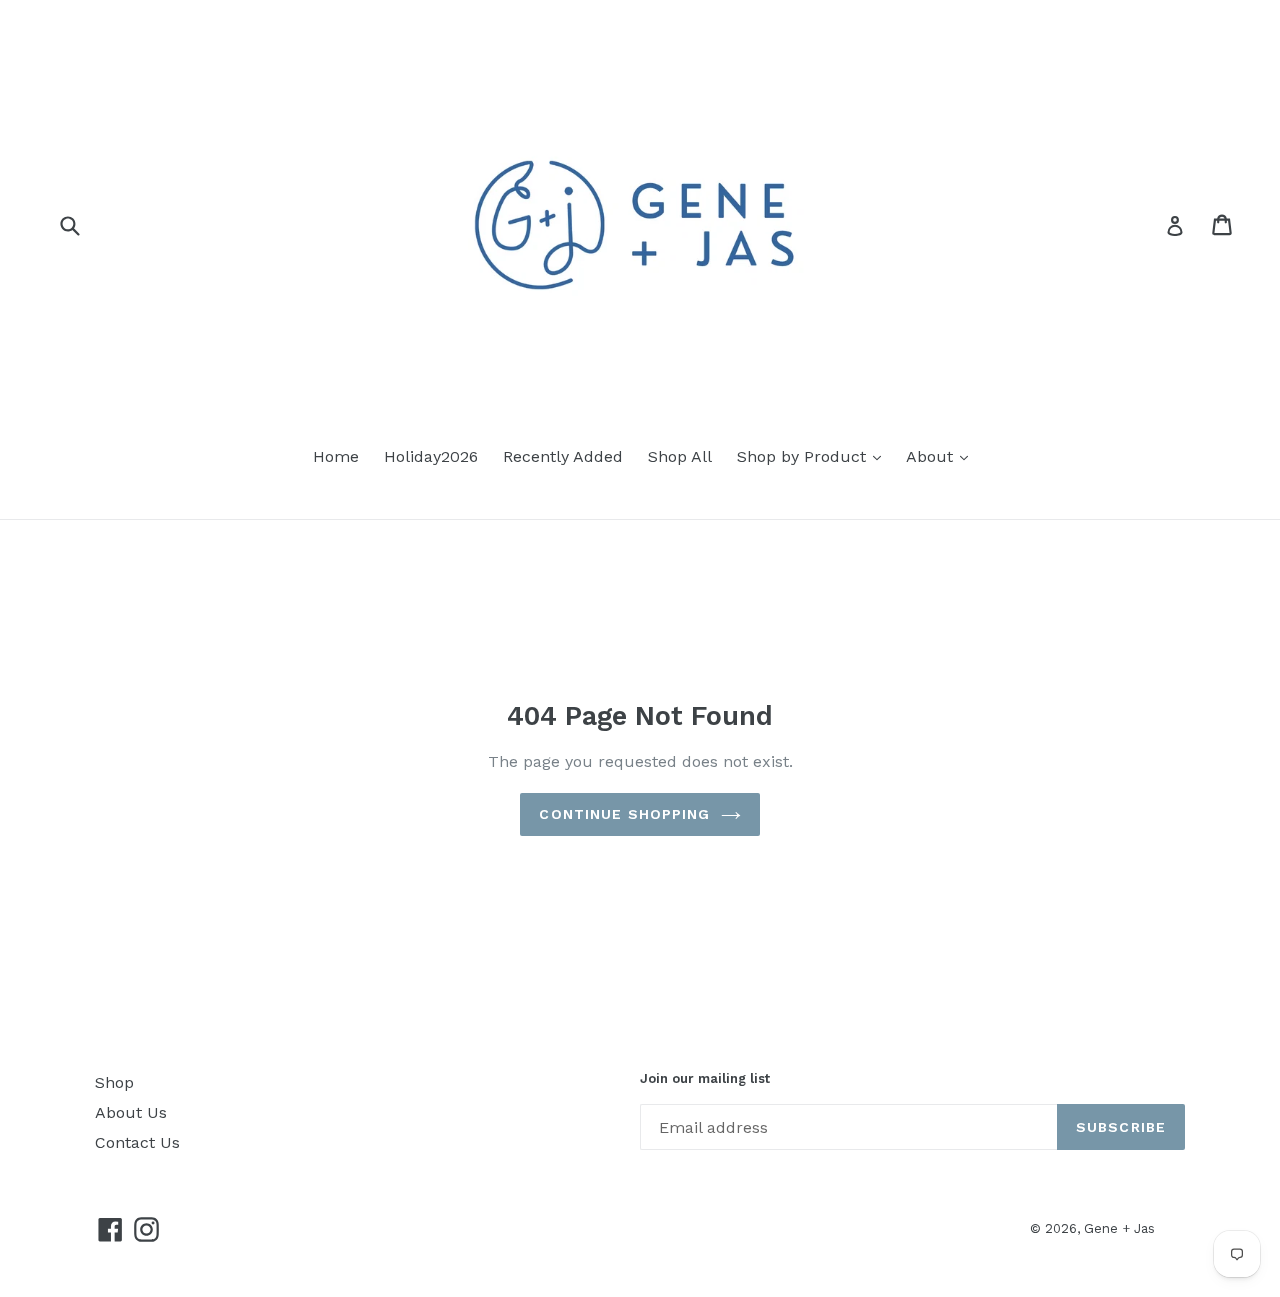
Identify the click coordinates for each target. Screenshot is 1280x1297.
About (932, 456)
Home (336, 456)
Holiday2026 (431, 456)
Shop (114, 1082)
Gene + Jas (1119, 1228)
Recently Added (563, 456)
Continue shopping (624, 814)
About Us (131, 1112)
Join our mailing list (705, 1078)
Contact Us (137, 1142)
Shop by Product (804, 456)
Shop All (680, 456)
